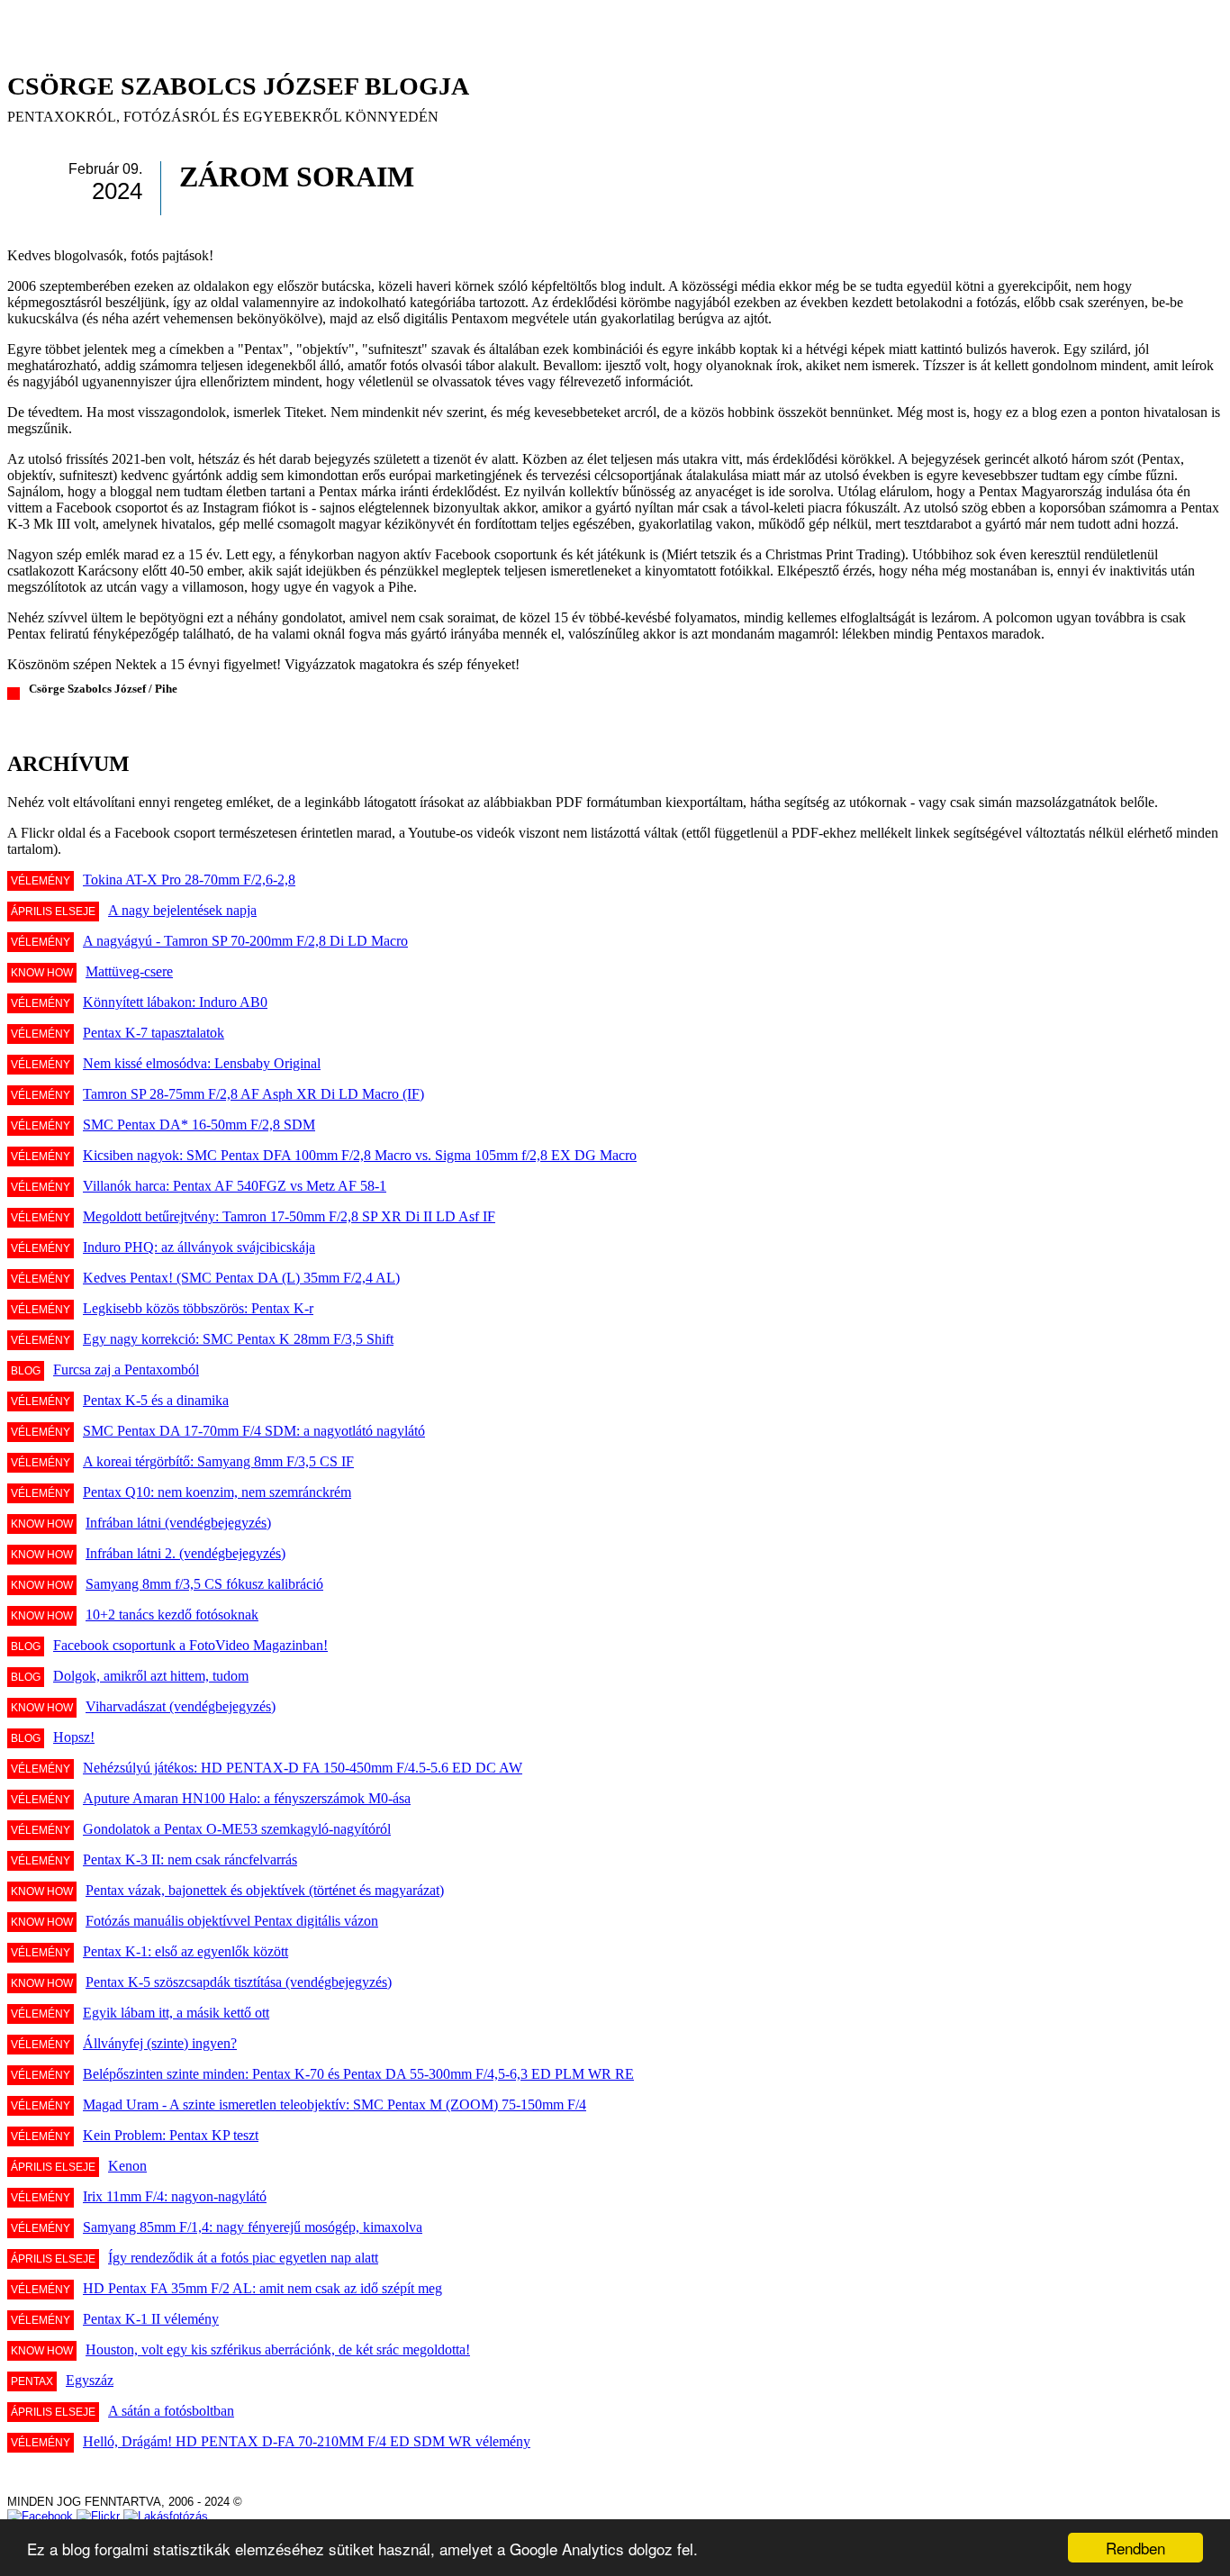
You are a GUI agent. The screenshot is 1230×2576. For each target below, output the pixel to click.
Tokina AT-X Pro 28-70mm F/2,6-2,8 (189, 880)
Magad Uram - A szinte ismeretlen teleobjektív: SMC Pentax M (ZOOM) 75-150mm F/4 (335, 2104)
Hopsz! (74, 1737)
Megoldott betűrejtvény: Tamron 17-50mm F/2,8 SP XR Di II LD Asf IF (289, 1216)
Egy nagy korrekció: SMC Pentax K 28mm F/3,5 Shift (238, 1339)
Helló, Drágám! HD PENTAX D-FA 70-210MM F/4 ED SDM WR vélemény (307, 2441)
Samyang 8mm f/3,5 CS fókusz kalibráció (204, 1584)
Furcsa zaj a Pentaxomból (126, 1370)
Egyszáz (90, 2380)
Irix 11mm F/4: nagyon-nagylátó (175, 2196)
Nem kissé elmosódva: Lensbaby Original (202, 1063)
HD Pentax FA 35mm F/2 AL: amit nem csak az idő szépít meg (262, 2288)
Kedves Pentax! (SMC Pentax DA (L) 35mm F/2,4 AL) (241, 1278)
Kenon (127, 2166)
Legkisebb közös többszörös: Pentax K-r (198, 1308)
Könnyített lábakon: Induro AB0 (175, 1002)
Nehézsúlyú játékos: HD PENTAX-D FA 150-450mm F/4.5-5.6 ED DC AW (303, 1768)
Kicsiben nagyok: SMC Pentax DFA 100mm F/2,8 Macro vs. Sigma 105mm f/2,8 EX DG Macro (360, 1155)
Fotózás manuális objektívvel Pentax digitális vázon (232, 1921)
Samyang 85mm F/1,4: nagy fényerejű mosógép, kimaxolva (253, 2227)
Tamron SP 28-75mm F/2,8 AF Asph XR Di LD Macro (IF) (253, 1094)
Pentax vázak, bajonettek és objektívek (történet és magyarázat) (265, 1890)
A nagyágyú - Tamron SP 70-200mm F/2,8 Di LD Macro (245, 941)
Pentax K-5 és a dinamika (156, 1400)
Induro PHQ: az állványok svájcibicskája (199, 1247)
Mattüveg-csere (129, 971)
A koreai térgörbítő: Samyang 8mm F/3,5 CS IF (218, 1461)
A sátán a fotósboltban (171, 2411)
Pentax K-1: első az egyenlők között (185, 1951)
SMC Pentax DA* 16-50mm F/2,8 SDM (199, 1125)
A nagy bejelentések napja (182, 910)
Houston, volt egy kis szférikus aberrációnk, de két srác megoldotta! (278, 2349)
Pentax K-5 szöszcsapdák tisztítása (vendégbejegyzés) (239, 1982)
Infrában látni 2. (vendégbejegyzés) (185, 1553)
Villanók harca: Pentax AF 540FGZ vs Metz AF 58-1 (235, 1186)
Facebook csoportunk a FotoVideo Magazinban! (190, 1645)
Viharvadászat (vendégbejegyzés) (181, 1706)
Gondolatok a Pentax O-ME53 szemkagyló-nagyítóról (237, 1829)
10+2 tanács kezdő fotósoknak (172, 1615)
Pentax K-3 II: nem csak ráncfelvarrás (190, 1859)
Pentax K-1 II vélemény (151, 2319)
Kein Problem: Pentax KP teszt (171, 2135)
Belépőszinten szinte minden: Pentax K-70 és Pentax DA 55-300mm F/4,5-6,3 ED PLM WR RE (358, 2074)
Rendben (1135, 2548)
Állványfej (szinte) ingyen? (160, 2043)
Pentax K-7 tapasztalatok (154, 1033)
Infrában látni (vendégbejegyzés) (178, 1523)
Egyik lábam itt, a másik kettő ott (176, 2013)
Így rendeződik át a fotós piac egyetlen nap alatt (243, 2258)
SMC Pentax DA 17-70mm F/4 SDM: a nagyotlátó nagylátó (254, 1431)
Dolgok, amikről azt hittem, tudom (151, 1676)
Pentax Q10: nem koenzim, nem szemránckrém (217, 1492)
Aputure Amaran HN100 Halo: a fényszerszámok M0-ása (247, 1798)
